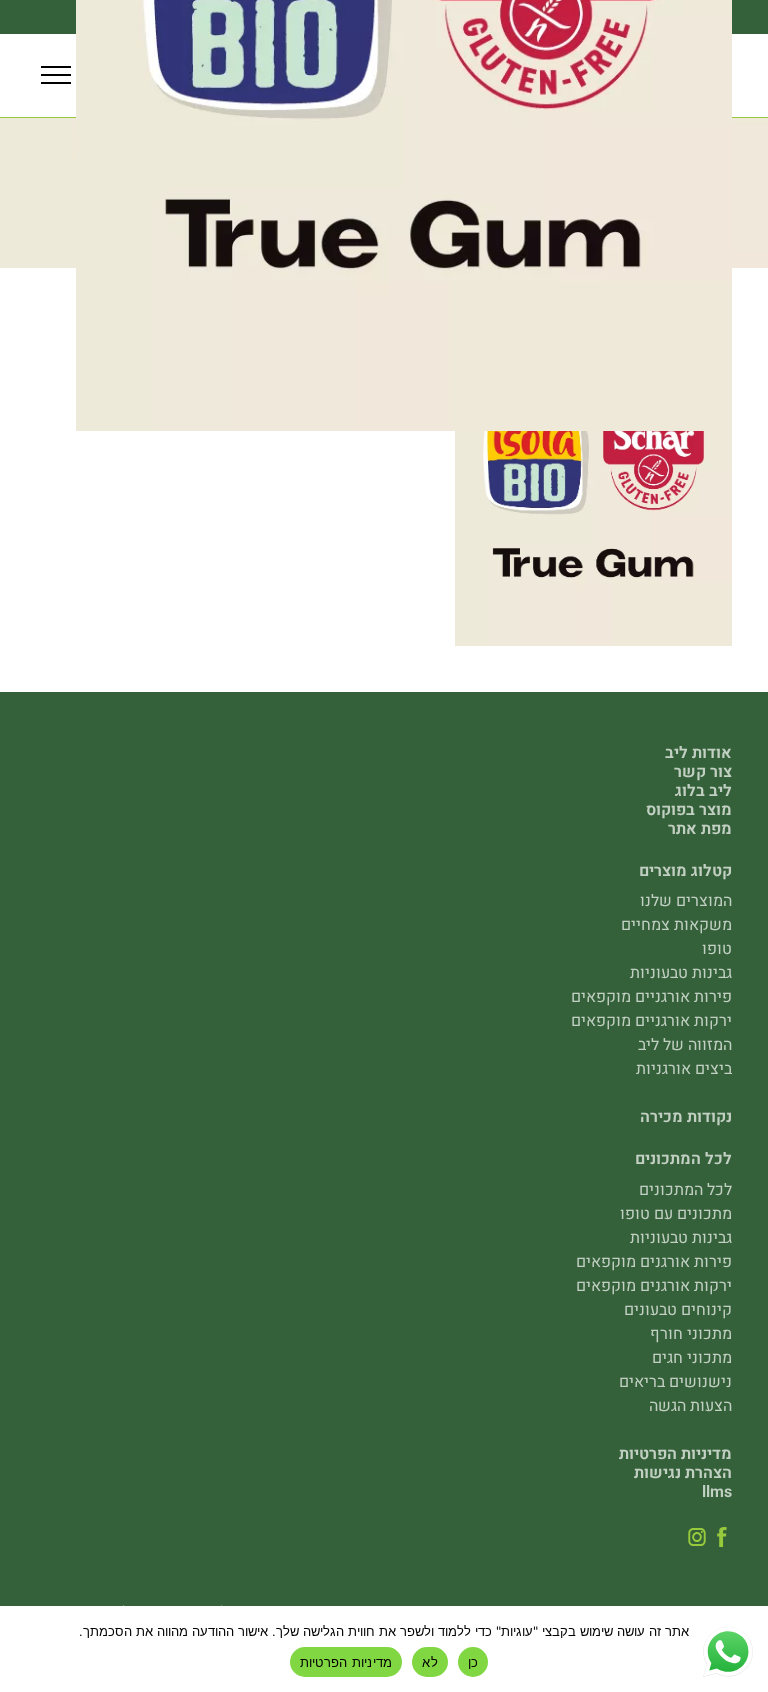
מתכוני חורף (691, 1334)
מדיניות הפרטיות (675, 1454)
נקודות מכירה (686, 1117)
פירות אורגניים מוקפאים (651, 997)
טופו (717, 949)
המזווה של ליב (685, 1045)
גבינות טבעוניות (681, 973)
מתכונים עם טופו (676, 1214)
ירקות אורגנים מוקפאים (654, 1286)
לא (430, 1662)
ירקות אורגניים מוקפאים (651, 1021)
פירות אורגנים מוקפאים (654, 1262)
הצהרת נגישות (683, 1473)
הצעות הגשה (690, 1406)
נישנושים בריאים (675, 1382)
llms (717, 1492)
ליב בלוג (703, 791)
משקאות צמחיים (676, 925)
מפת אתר (700, 829)
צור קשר (703, 772)
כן (473, 1662)
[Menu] (56, 76)
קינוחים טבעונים (678, 1310)
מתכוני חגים (692, 1358)
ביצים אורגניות (684, 1069)
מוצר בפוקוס (689, 810)
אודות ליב (698, 753)
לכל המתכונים (685, 1190)
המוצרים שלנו (686, 901)
